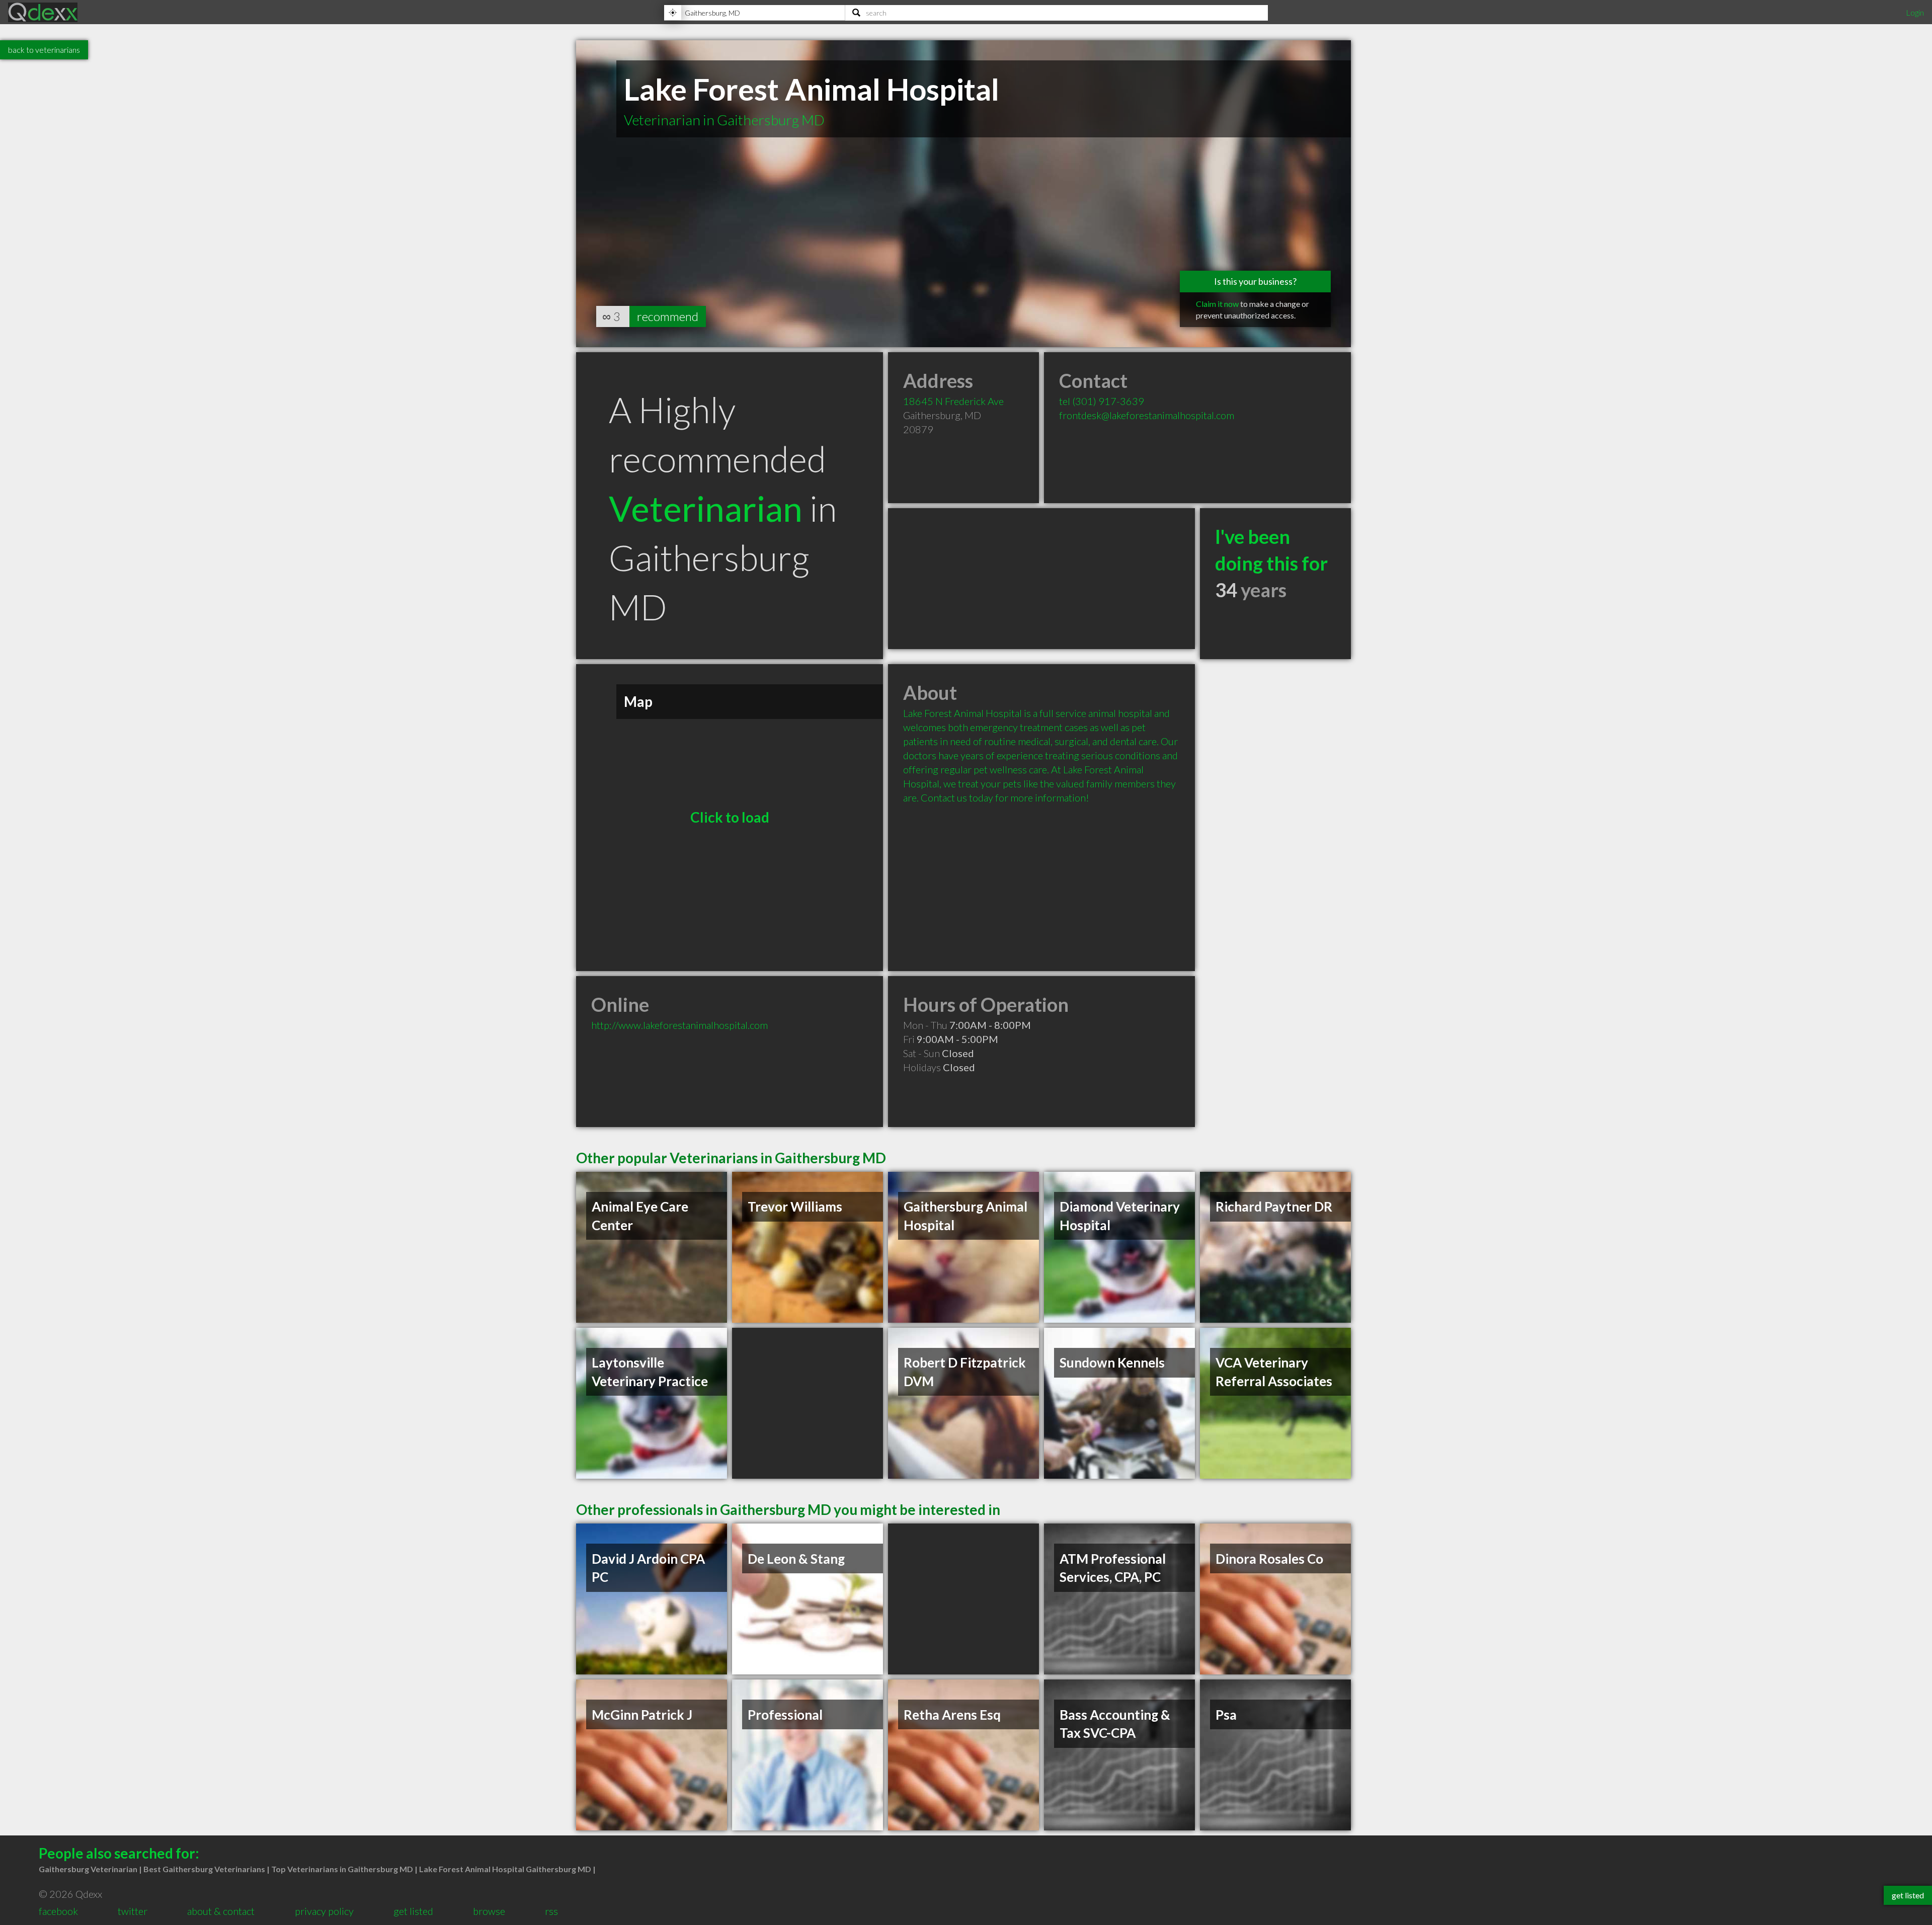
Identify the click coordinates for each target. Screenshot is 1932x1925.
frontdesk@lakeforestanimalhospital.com (1147, 415)
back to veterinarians (44, 50)
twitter (133, 1911)
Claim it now (1217, 304)
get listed (413, 1911)
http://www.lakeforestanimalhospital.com (679, 1025)
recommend (668, 316)
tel (1102, 401)
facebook (58, 1911)
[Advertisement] (1041, 579)
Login (1915, 12)
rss (551, 1911)
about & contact (221, 1911)
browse (489, 1911)
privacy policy (324, 1911)
